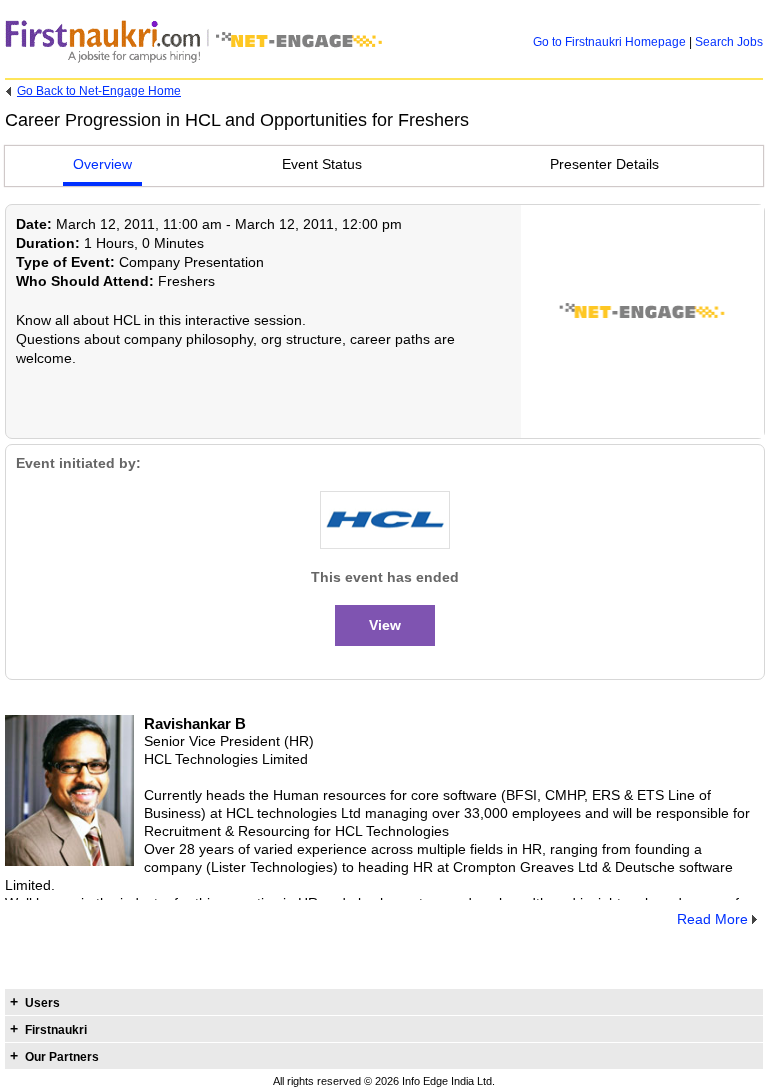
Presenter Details (604, 164)
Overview (102, 164)
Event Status (322, 164)
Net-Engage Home (99, 91)
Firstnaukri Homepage (609, 42)
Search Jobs (729, 42)
